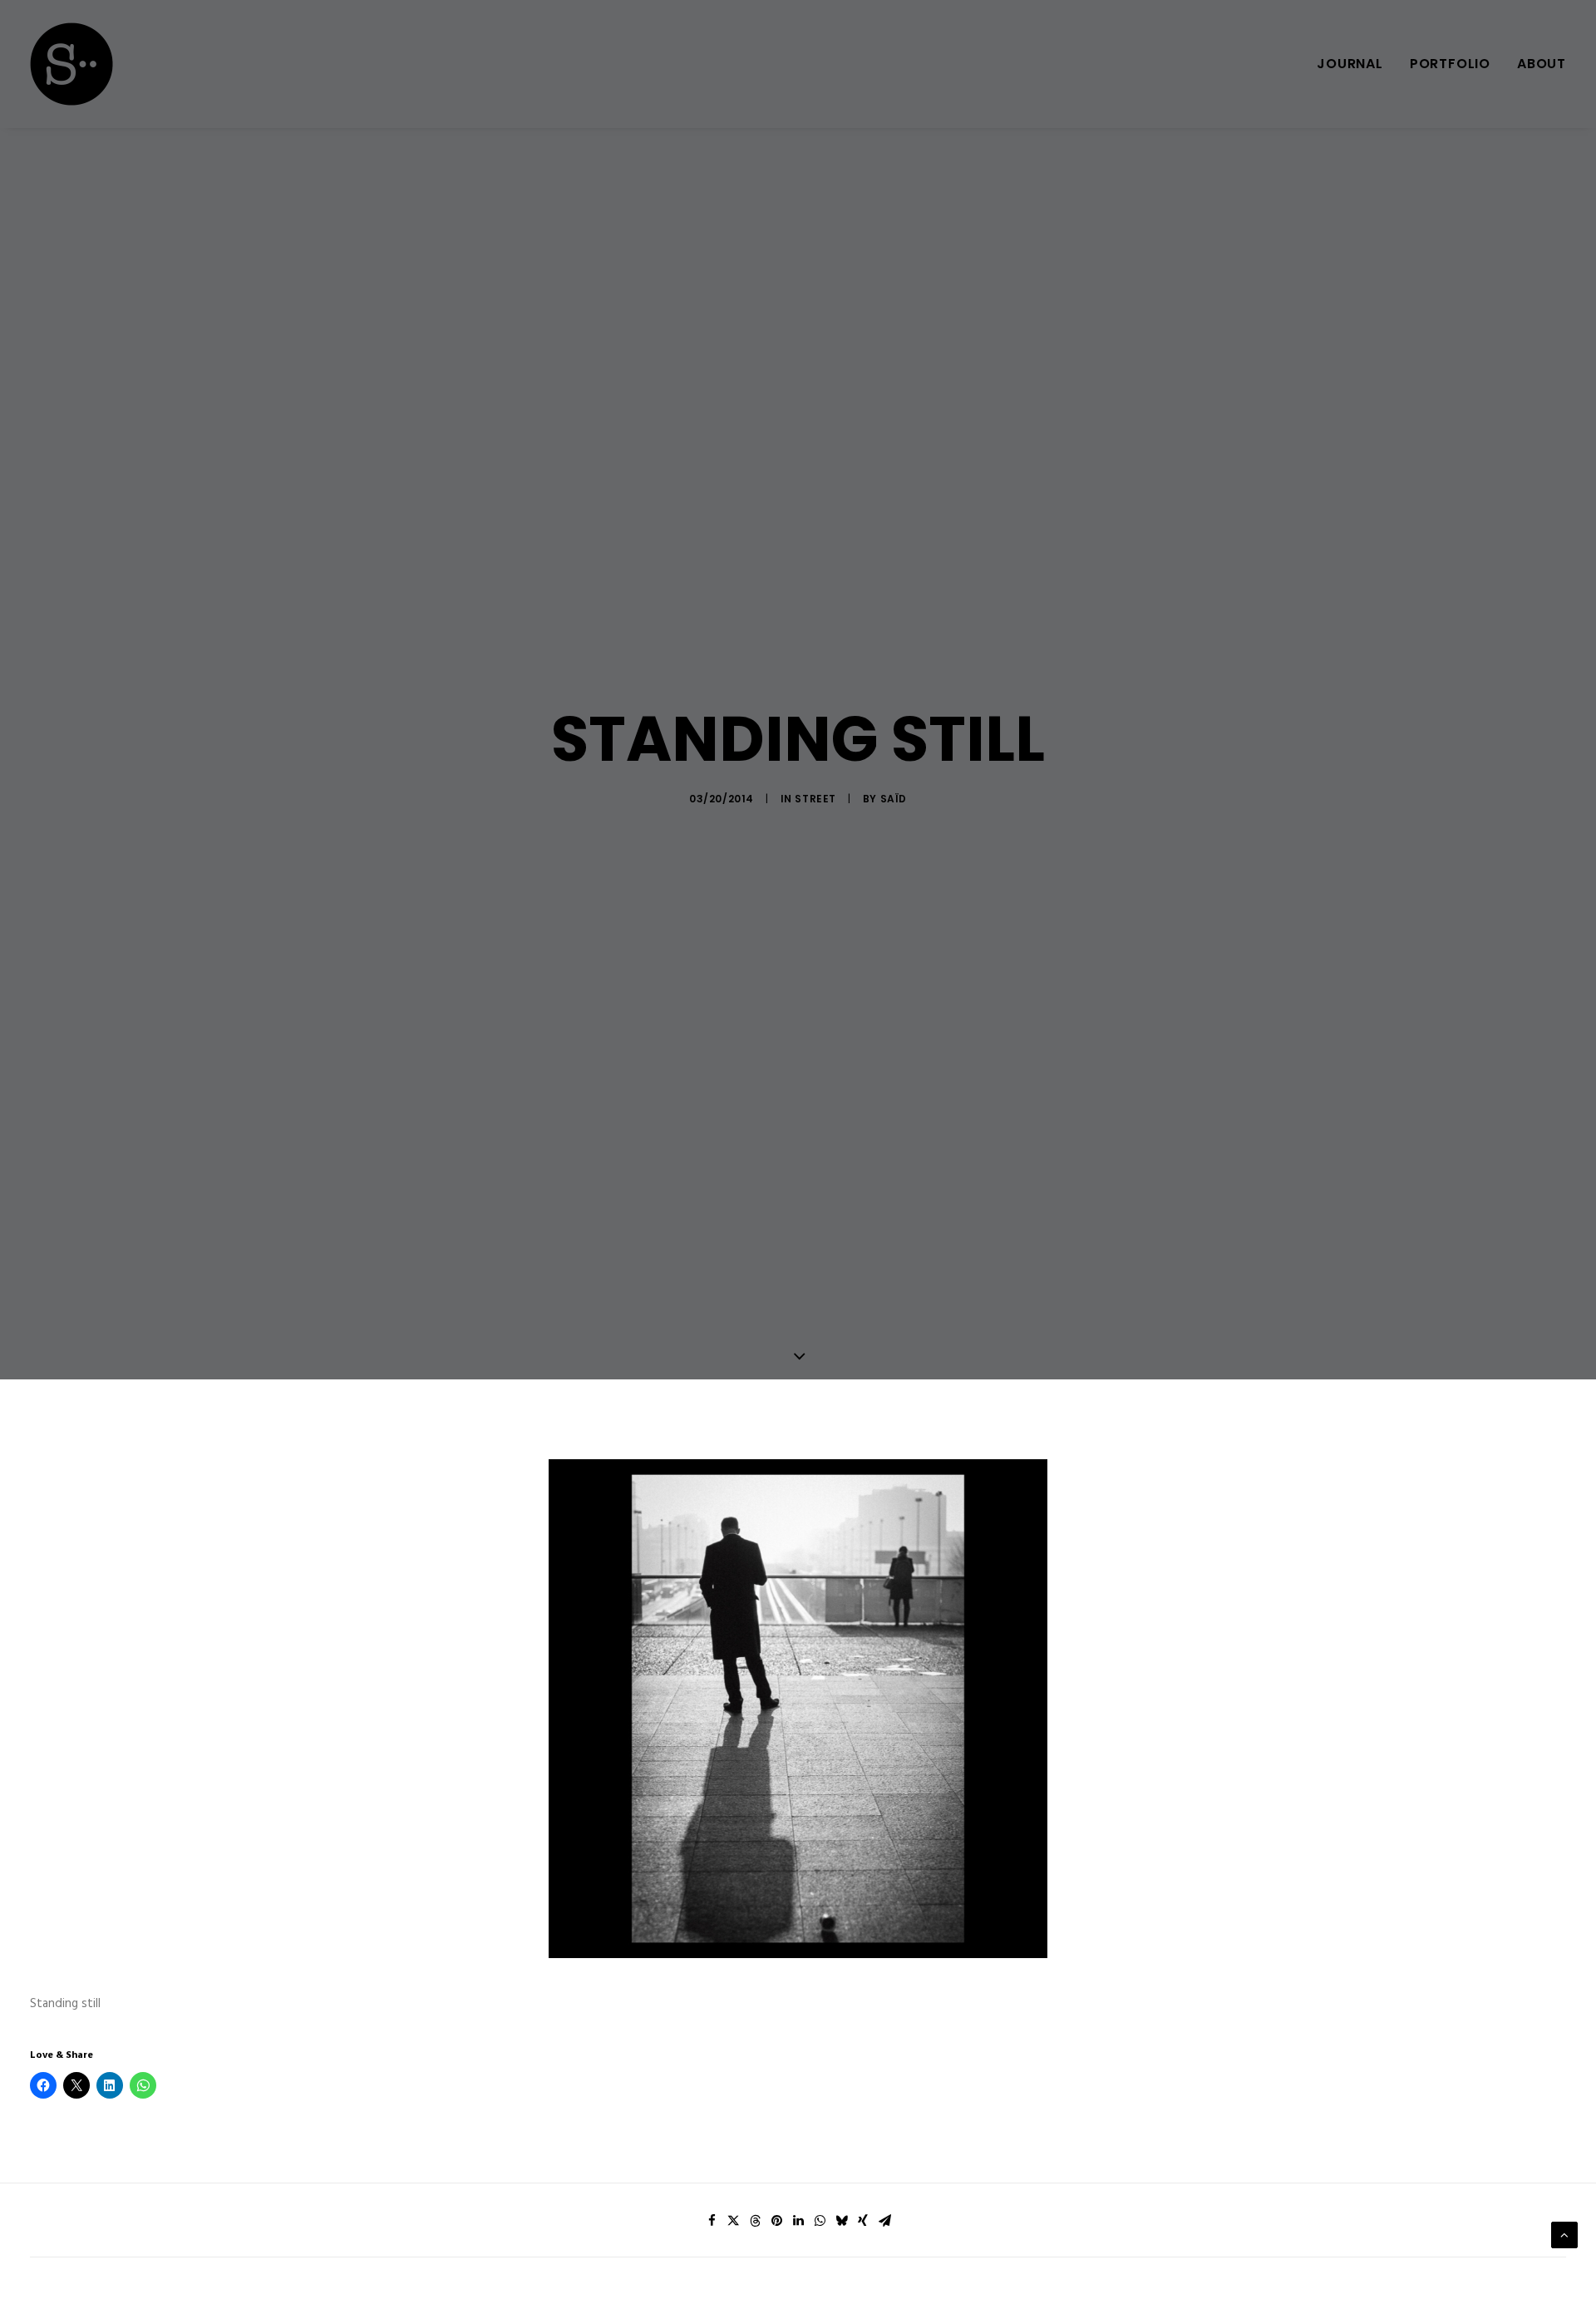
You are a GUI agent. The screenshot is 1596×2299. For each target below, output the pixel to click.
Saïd (894, 799)
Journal (1350, 64)
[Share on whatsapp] (820, 2221)
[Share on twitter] (733, 2221)
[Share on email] (884, 2221)
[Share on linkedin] (798, 2221)
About (1542, 64)
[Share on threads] (755, 2221)
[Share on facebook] (712, 2221)
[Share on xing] (863, 2221)
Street (815, 799)
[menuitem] (1356, 64)
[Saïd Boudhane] (71, 64)
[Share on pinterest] (776, 2221)
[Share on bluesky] (841, 2221)
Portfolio (1450, 64)
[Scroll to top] (1564, 2235)
